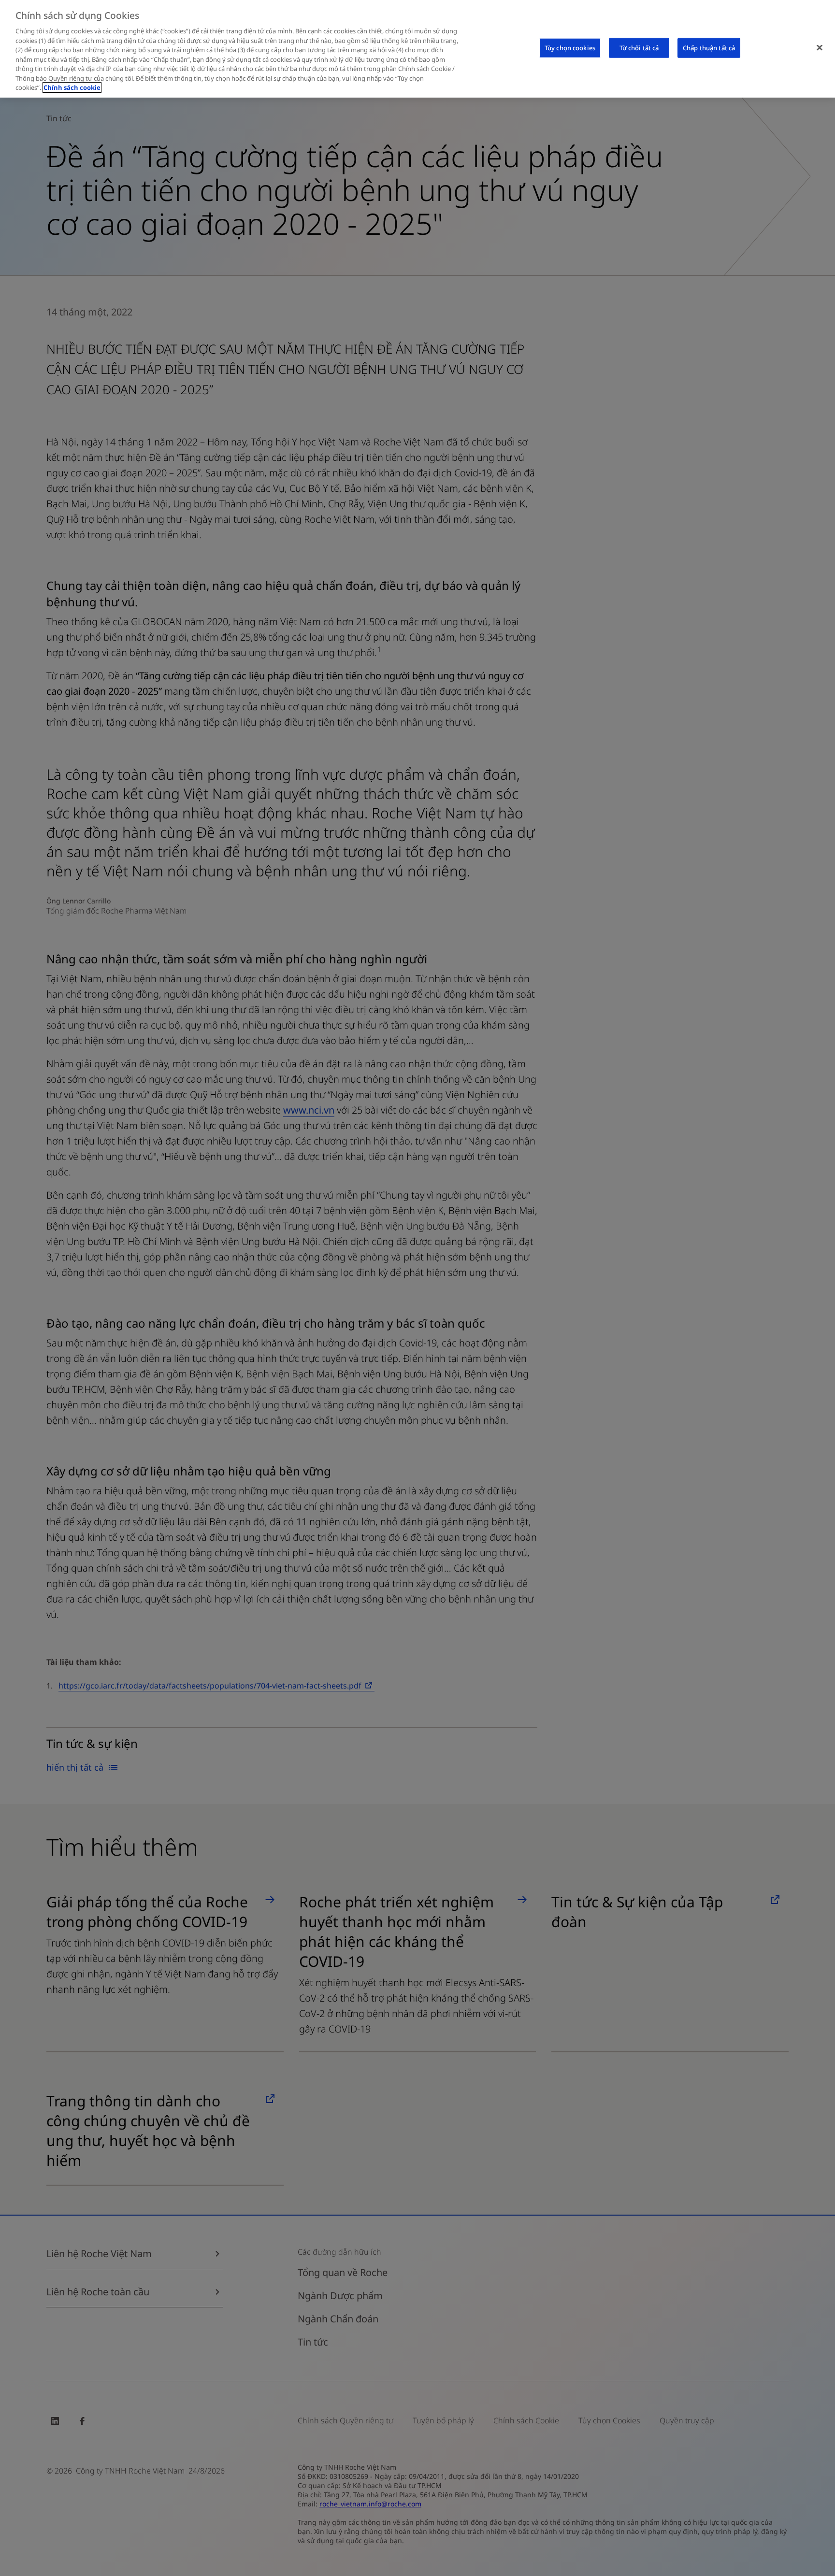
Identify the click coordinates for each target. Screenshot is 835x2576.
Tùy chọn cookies (570, 47)
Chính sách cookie (72, 87)
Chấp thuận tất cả (709, 47)
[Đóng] (820, 47)
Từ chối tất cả (639, 47)
